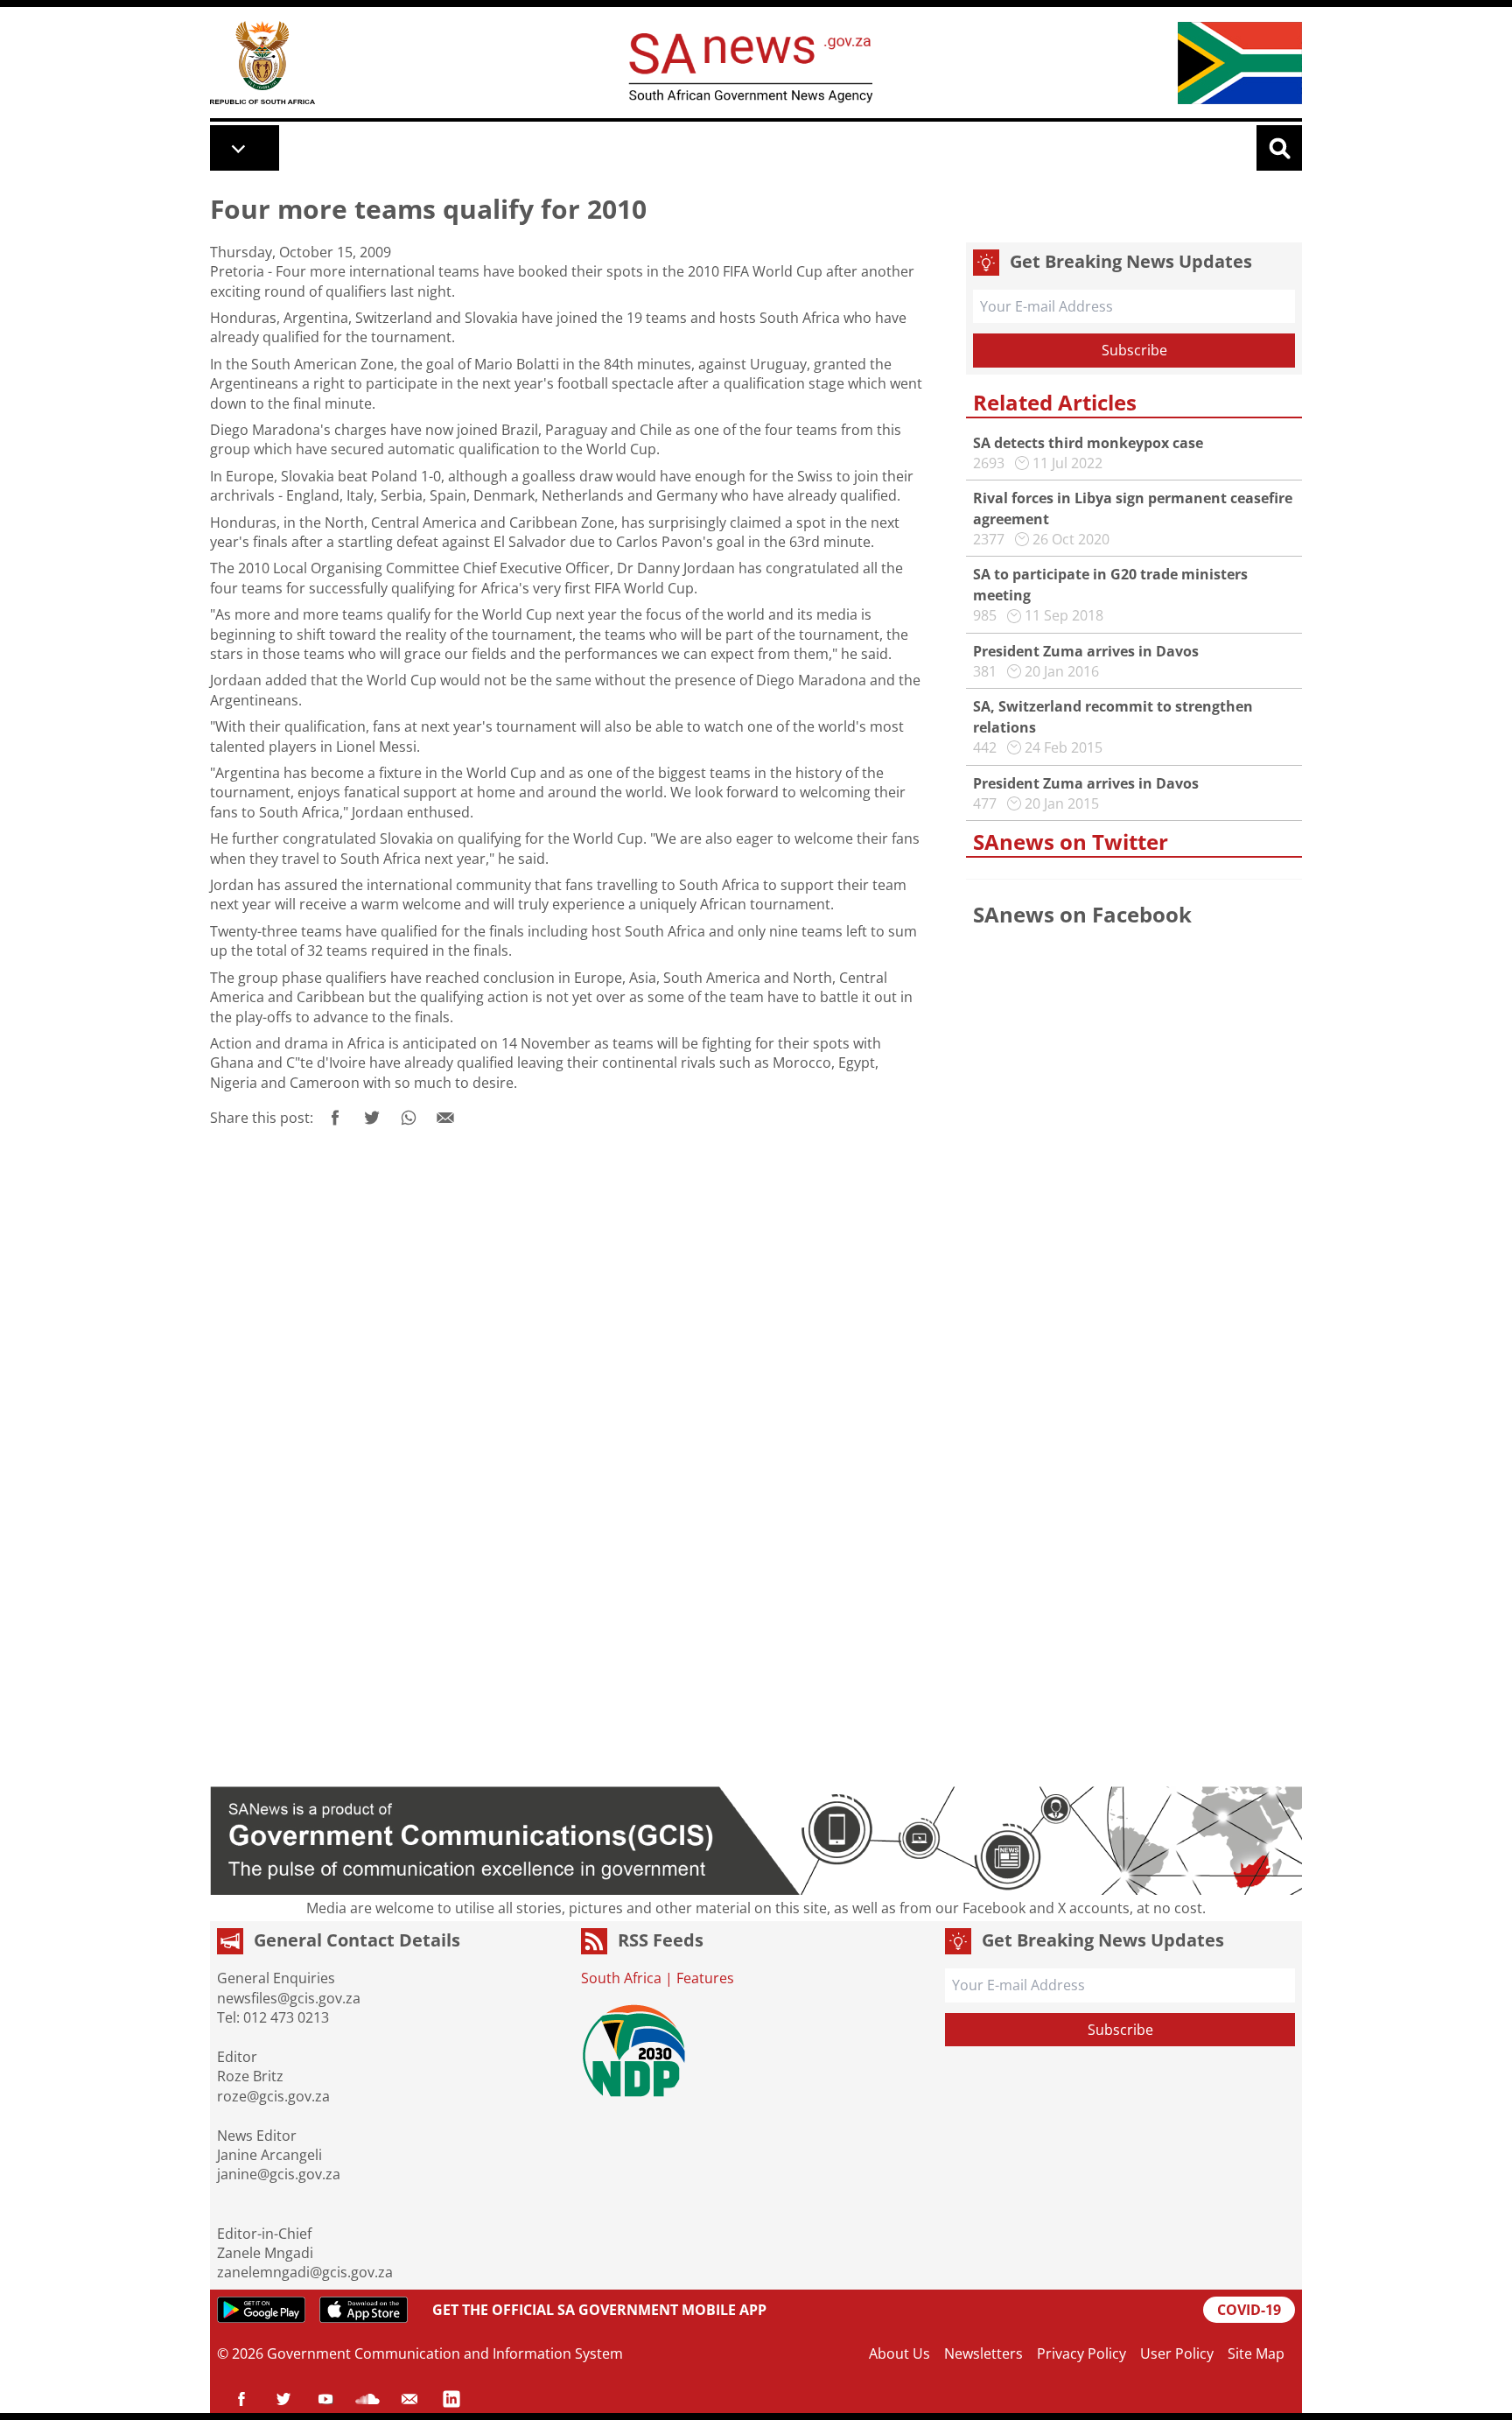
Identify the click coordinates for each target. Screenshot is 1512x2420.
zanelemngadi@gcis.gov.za (305, 2272)
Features (705, 1978)
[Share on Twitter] (372, 1118)
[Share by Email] (445, 1118)
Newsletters (983, 2353)
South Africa (621, 1978)
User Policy (1177, 2353)
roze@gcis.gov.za (273, 2096)
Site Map (1256, 2353)
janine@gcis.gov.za (279, 2174)
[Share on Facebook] (335, 1118)
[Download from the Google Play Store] (261, 2310)
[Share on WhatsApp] (409, 1118)
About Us (899, 2353)
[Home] (262, 63)
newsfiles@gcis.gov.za (289, 1998)
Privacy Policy (1081, 2353)
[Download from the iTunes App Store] (364, 2310)
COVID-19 (1249, 2310)
